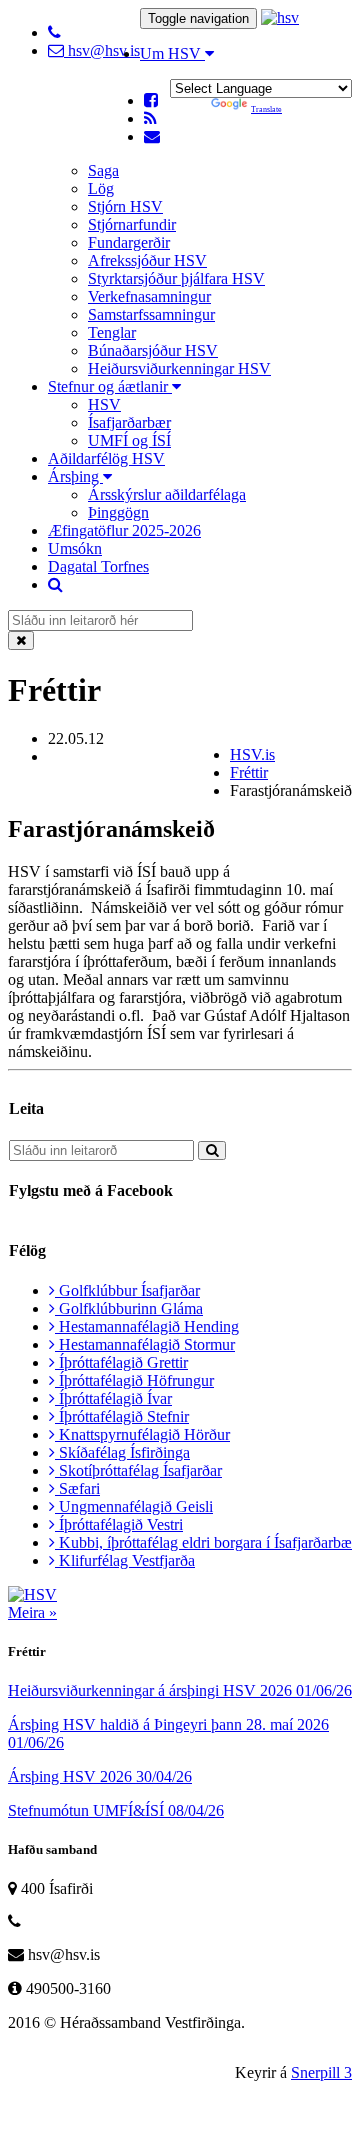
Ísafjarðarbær (129, 422)
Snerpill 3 (321, 2072)
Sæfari (77, 1488)
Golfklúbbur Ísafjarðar (127, 1290)
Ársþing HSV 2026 (100, 1776)
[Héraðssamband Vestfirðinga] (280, 17)
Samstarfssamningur (151, 314)
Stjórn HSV (125, 206)
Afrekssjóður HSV (147, 260)
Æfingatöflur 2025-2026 (124, 530)
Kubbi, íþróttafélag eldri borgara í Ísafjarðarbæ (203, 1542)
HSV (104, 404)
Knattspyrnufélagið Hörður (142, 1434)
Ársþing (75, 476)
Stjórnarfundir (132, 224)
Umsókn (75, 548)
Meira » (32, 1612)
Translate (266, 109)
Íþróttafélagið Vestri (119, 1524)
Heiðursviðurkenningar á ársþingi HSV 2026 (180, 1690)
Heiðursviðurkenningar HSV (179, 368)
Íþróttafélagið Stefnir (122, 1416)
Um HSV (172, 53)
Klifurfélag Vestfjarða (125, 1560)
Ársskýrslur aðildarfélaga (167, 494)
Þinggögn (118, 512)
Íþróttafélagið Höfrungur (134, 1380)
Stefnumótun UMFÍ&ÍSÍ (116, 1810)
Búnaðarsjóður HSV (153, 350)
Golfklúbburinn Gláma (129, 1308)
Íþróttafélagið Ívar (113, 1398)
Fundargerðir (129, 242)
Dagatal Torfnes (98, 566)
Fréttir (249, 772)
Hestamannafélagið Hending (147, 1326)
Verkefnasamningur (149, 296)
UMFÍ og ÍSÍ (129, 440)
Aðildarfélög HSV (106, 458)
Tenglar (112, 332)
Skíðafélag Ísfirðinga (122, 1452)
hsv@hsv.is (102, 50)
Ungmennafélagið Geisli (134, 1506)
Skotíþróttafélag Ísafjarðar (138, 1470)
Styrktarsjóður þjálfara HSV (176, 278)
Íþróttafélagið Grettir (121, 1362)
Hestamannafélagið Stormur (145, 1344)
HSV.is (252, 754)
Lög (101, 188)
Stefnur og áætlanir (110, 386)
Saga (103, 170)
